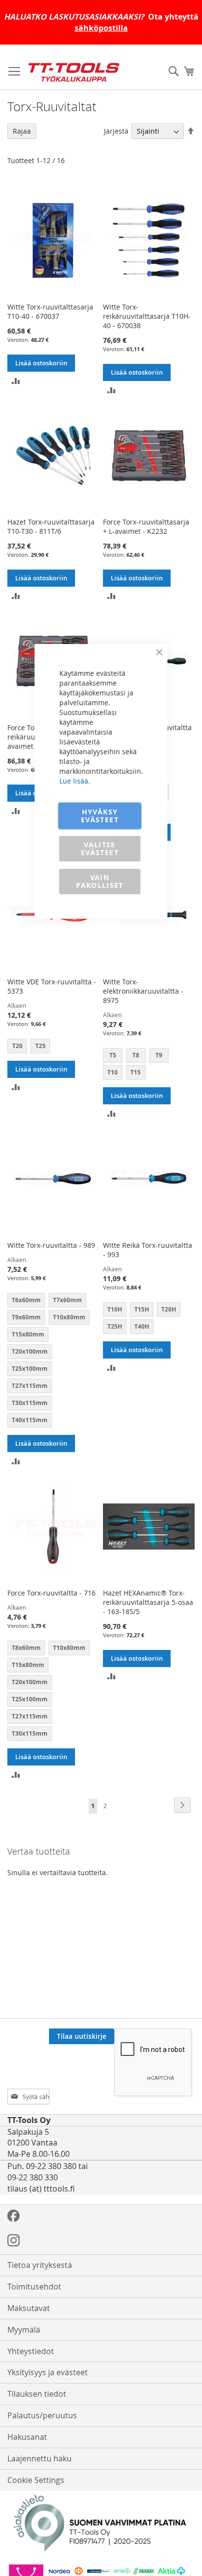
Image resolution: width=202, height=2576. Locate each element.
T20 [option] (17, 1046)
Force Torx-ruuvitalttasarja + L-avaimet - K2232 (146, 526)
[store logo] (74, 72)
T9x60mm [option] (26, 1317)
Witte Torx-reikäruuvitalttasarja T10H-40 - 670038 (147, 316)
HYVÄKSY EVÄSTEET (100, 816)
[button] (16, 380)
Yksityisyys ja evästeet (48, 2372)
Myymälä (24, 2330)
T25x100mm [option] (30, 1369)
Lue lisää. (75, 781)
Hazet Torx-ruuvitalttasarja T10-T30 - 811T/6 (51, 526)
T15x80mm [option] (28, 1334)
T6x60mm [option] (26, 1300)
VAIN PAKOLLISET (100, 881)
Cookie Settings (36, 2480)
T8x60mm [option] (26, 1648)
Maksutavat (29, 2308)
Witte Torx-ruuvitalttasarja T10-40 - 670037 (50, 311)
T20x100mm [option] (30, 1351)
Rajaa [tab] (22, 131)
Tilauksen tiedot (37, 2394)
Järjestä (116, 131)
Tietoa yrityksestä (40, 2265)
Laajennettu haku (39, 2458)
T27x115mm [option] (30, 1386)
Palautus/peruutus (42, 2415)
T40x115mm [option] (30, 1420)
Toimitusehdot (34, 2287)
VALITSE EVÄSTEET (100, 848)
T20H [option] (169, 1309)
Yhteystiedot (31, 2351)
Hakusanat (27, 2437)
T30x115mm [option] (30, 1403)
